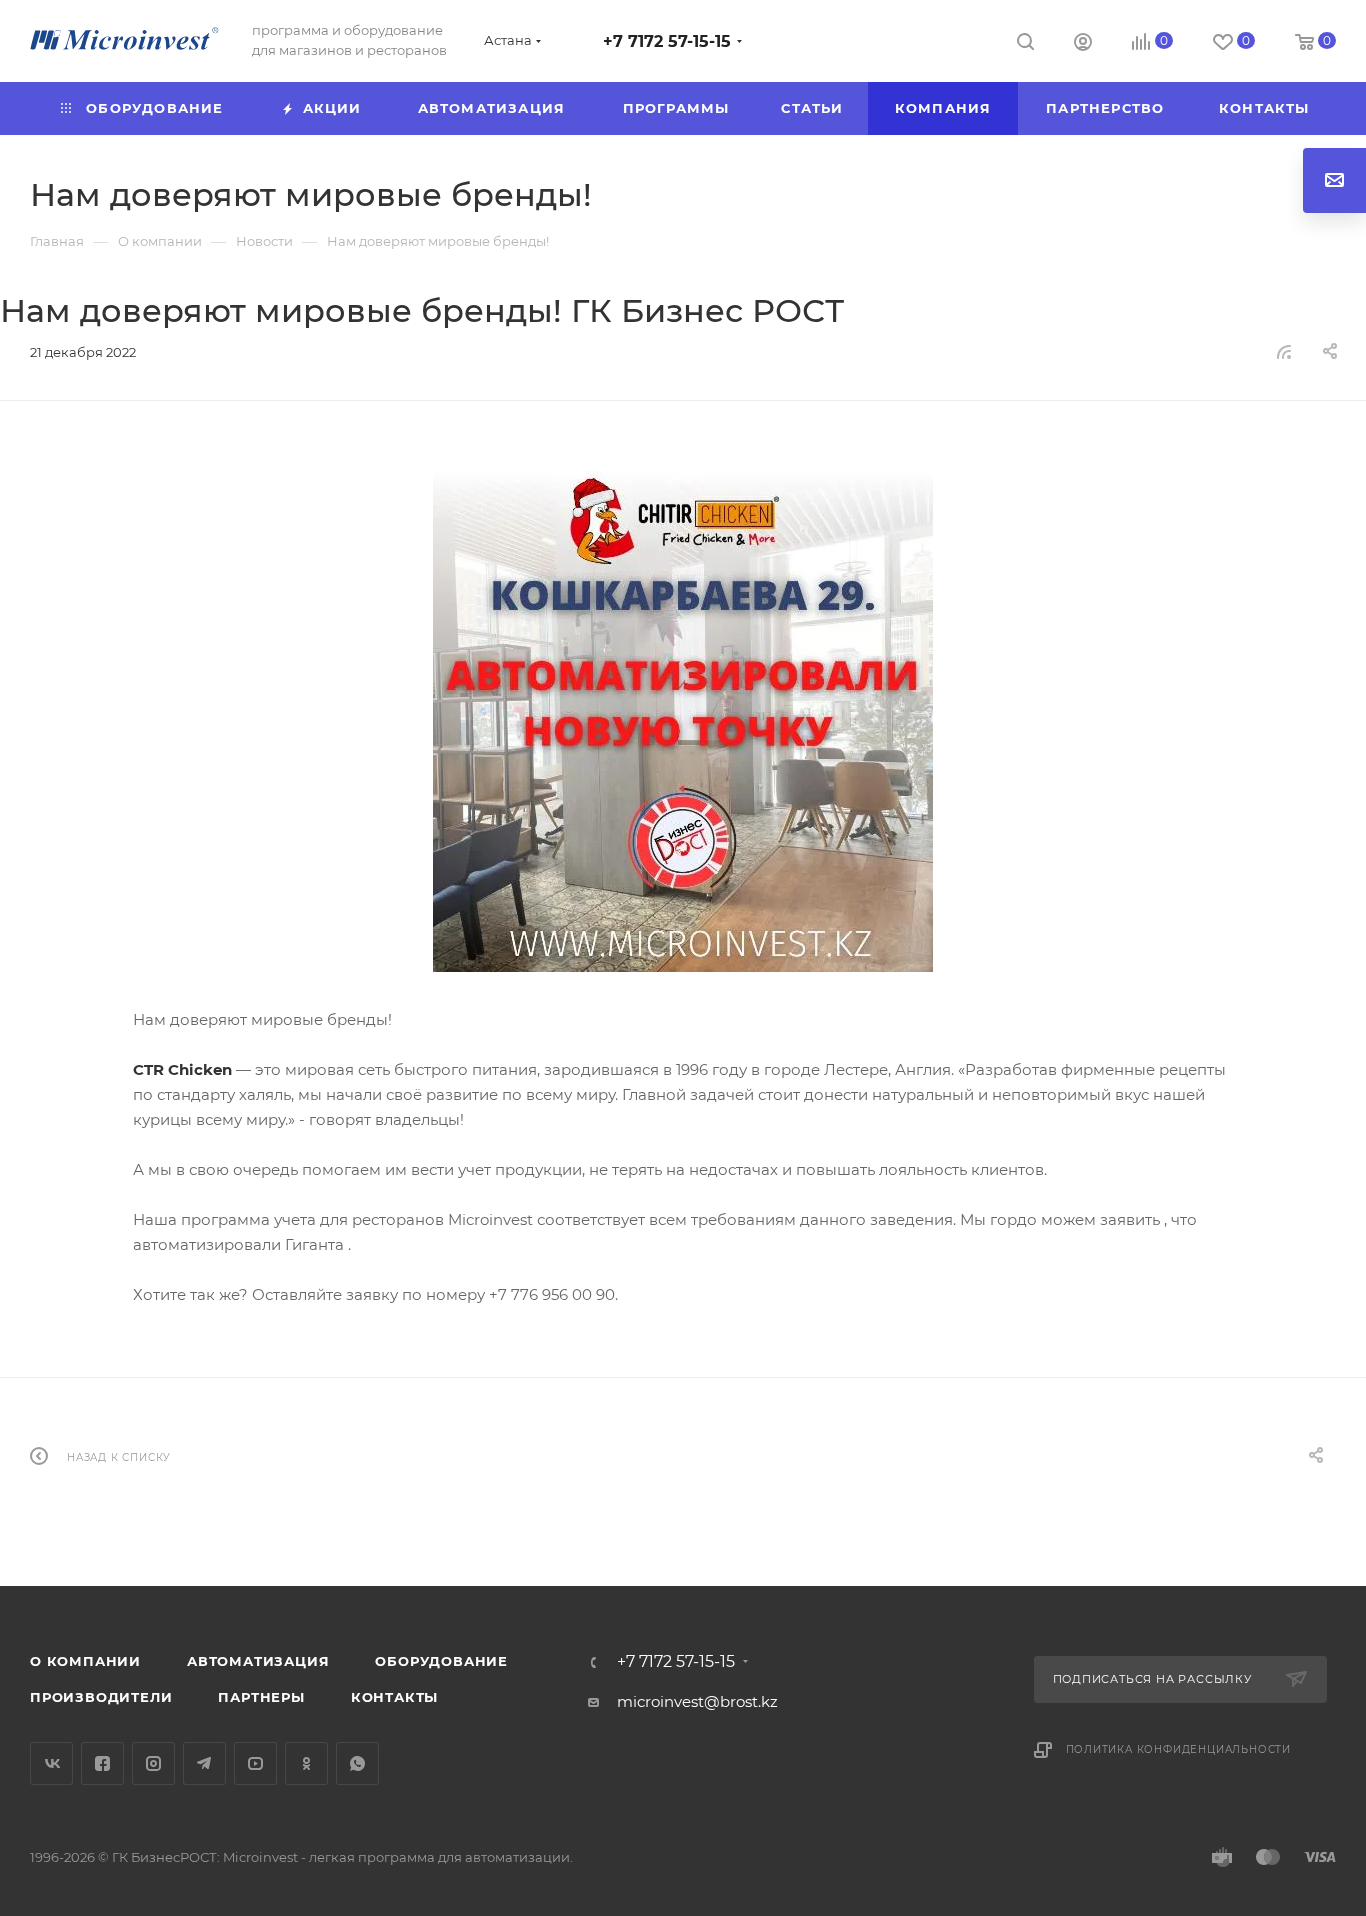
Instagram (153, 1763)
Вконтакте (51, 1763)
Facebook (102, 1763)
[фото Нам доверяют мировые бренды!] (683, 721)
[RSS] (1284, 351)
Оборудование (441, 1661)
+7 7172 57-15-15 (667, 41)
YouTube (255, 1763)
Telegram (204, 1763)
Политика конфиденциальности (1179, 1749)
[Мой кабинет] (1083, 44)
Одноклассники (306, 1763)
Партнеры (261, 1697)
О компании (85, 1661)
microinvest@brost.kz (697, 1701)
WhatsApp (357, 1763)
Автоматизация (258, 1661)
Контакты (394, 1697)
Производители (101, 1697)
